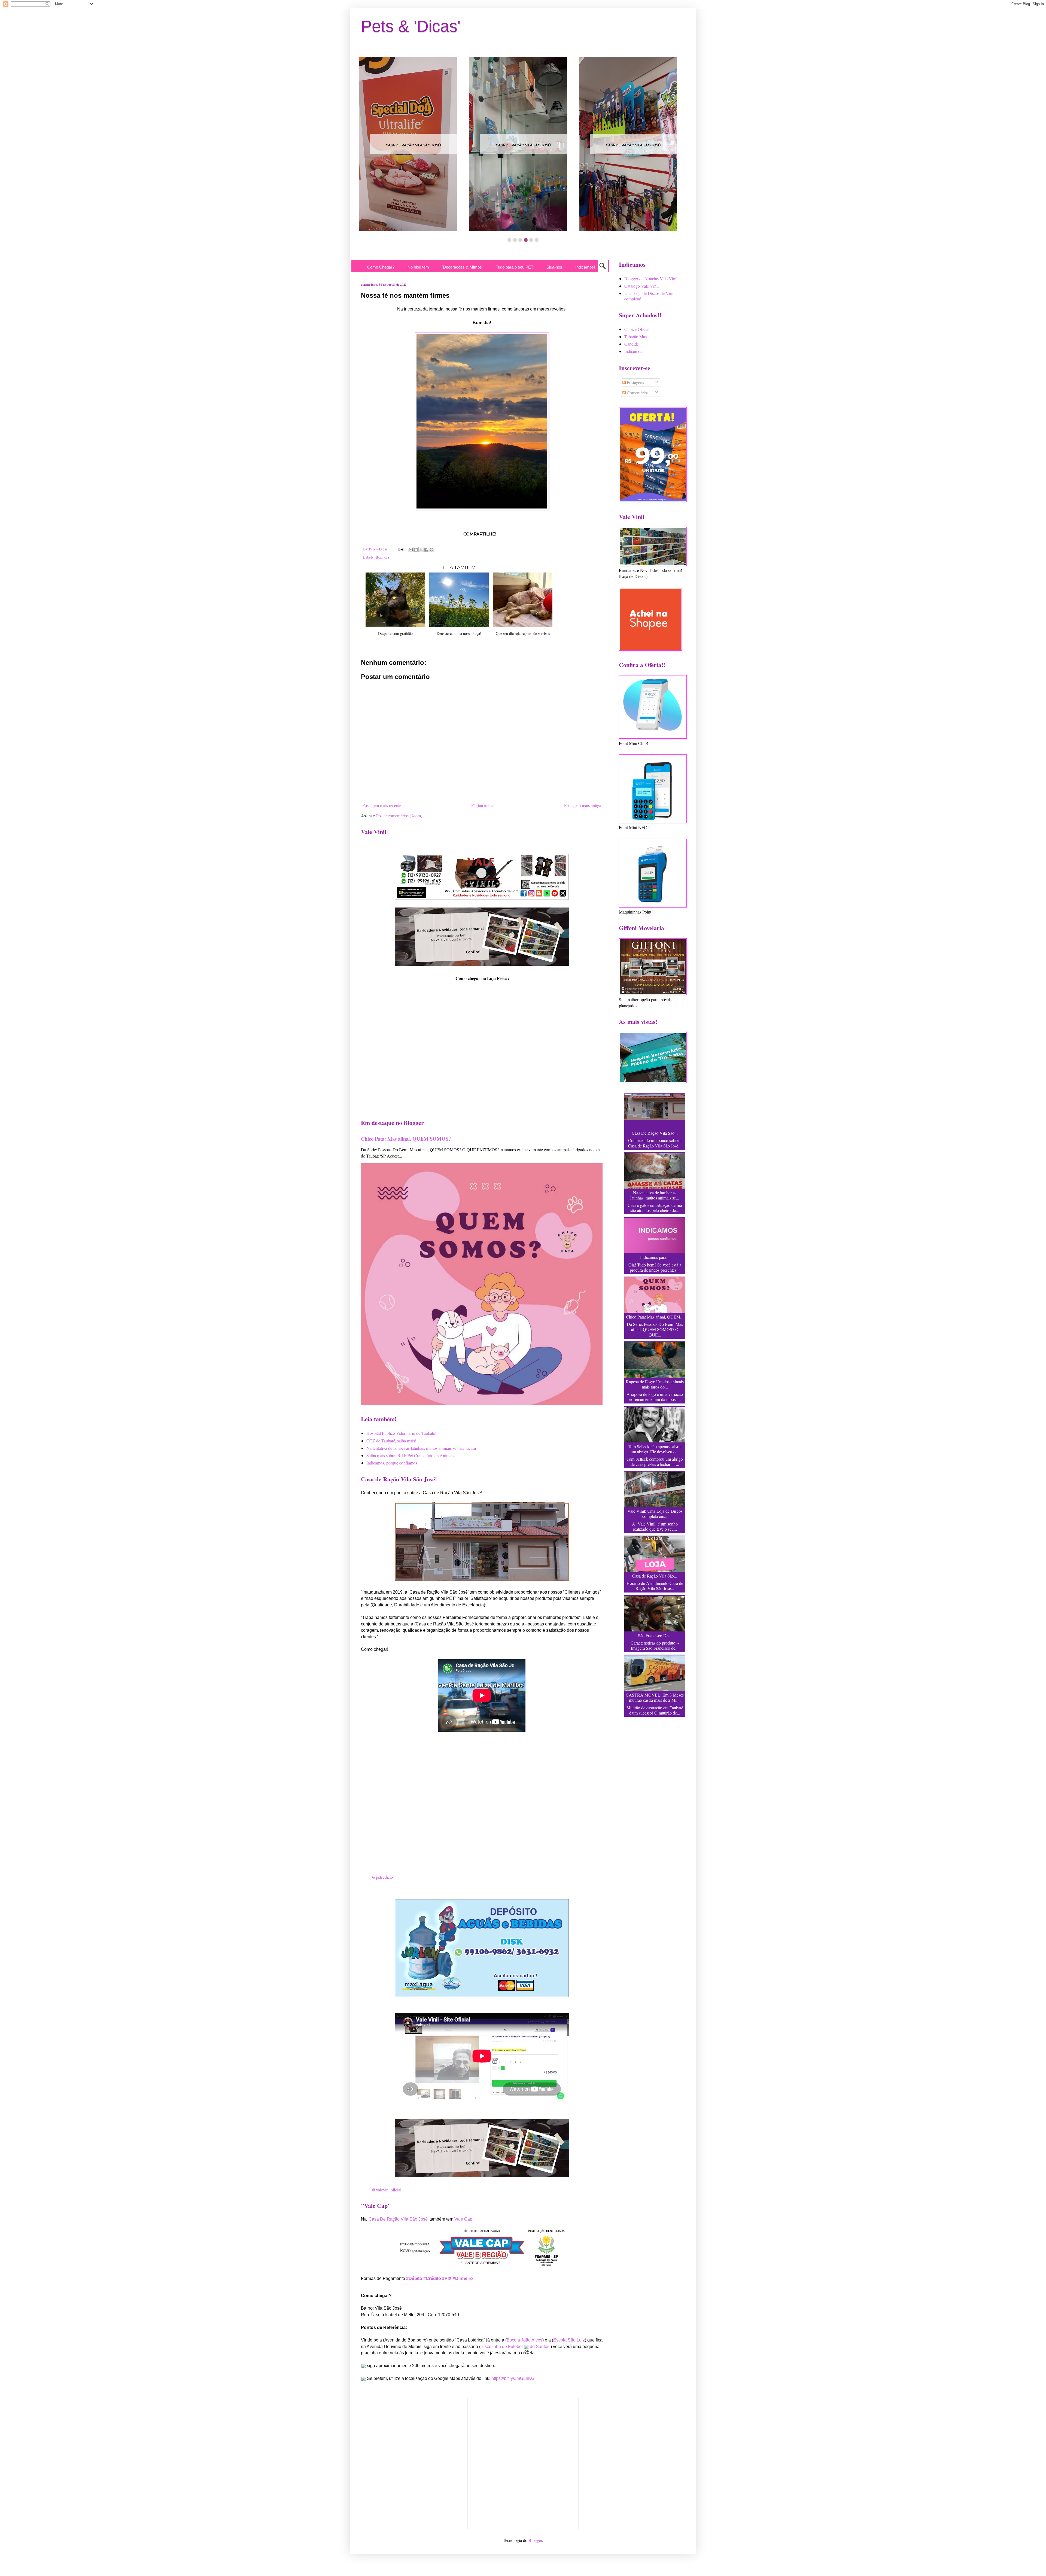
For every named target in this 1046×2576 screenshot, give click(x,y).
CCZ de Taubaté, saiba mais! (391, 1441)
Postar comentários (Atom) (399, 816)
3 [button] (520, 240)
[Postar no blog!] (416, 550)
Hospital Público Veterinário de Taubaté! (401, 1433)
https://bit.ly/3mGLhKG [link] (513, 2378)
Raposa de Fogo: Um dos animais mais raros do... (655, 1384)
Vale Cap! (464, 2219)
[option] (413, 144)
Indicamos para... (655, 1257)
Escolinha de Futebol (503, 2347)
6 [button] (537, 240)
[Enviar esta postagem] (401, 549)
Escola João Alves (524, 2340)
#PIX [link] (447, 2278)
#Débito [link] (414, 2278)
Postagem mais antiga (583, 805)
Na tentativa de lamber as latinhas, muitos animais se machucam (421, 1448)
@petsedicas (383, 1877)
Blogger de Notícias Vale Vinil (651, 278)
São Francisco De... (655, 1635)
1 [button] (509, 240)
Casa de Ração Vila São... (655, 1576)
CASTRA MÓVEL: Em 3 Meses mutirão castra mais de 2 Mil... (655, 1697)
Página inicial (483, 805)
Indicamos (633, 351)
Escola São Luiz (569, 2340)
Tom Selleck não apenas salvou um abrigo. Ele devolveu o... (655, 1449)
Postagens (635, 382)
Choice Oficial (637, 329)
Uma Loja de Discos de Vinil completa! (649, 296)
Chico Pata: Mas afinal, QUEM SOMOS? (406, 1139)
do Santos (540, 2347)
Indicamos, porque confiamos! (392, 1463)
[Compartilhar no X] (421, 550)
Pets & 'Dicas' (411, 26)
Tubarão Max (636, 337)
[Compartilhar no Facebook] (426, 550)
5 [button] (531, 240)
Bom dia (382, 557)
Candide (632, 344)
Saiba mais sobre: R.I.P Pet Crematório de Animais (410, 1455)
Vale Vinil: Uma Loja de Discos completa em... (655, 1514)
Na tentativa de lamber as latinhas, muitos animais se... (655, 1195)
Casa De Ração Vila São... (655, 1133)
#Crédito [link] (432, 2278)
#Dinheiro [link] (463, 2278)
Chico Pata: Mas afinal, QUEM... (655, 1317)
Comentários (637, 393)
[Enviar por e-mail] (411, 550)
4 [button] (526, 240)
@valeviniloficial (387, 2190)
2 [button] (515, 240)
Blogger (535, 2540)
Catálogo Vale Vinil (641, 286)
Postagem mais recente (382, 805)
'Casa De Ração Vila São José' (398, 2219)
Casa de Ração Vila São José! (413, 145)
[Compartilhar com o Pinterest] (431, 550)
